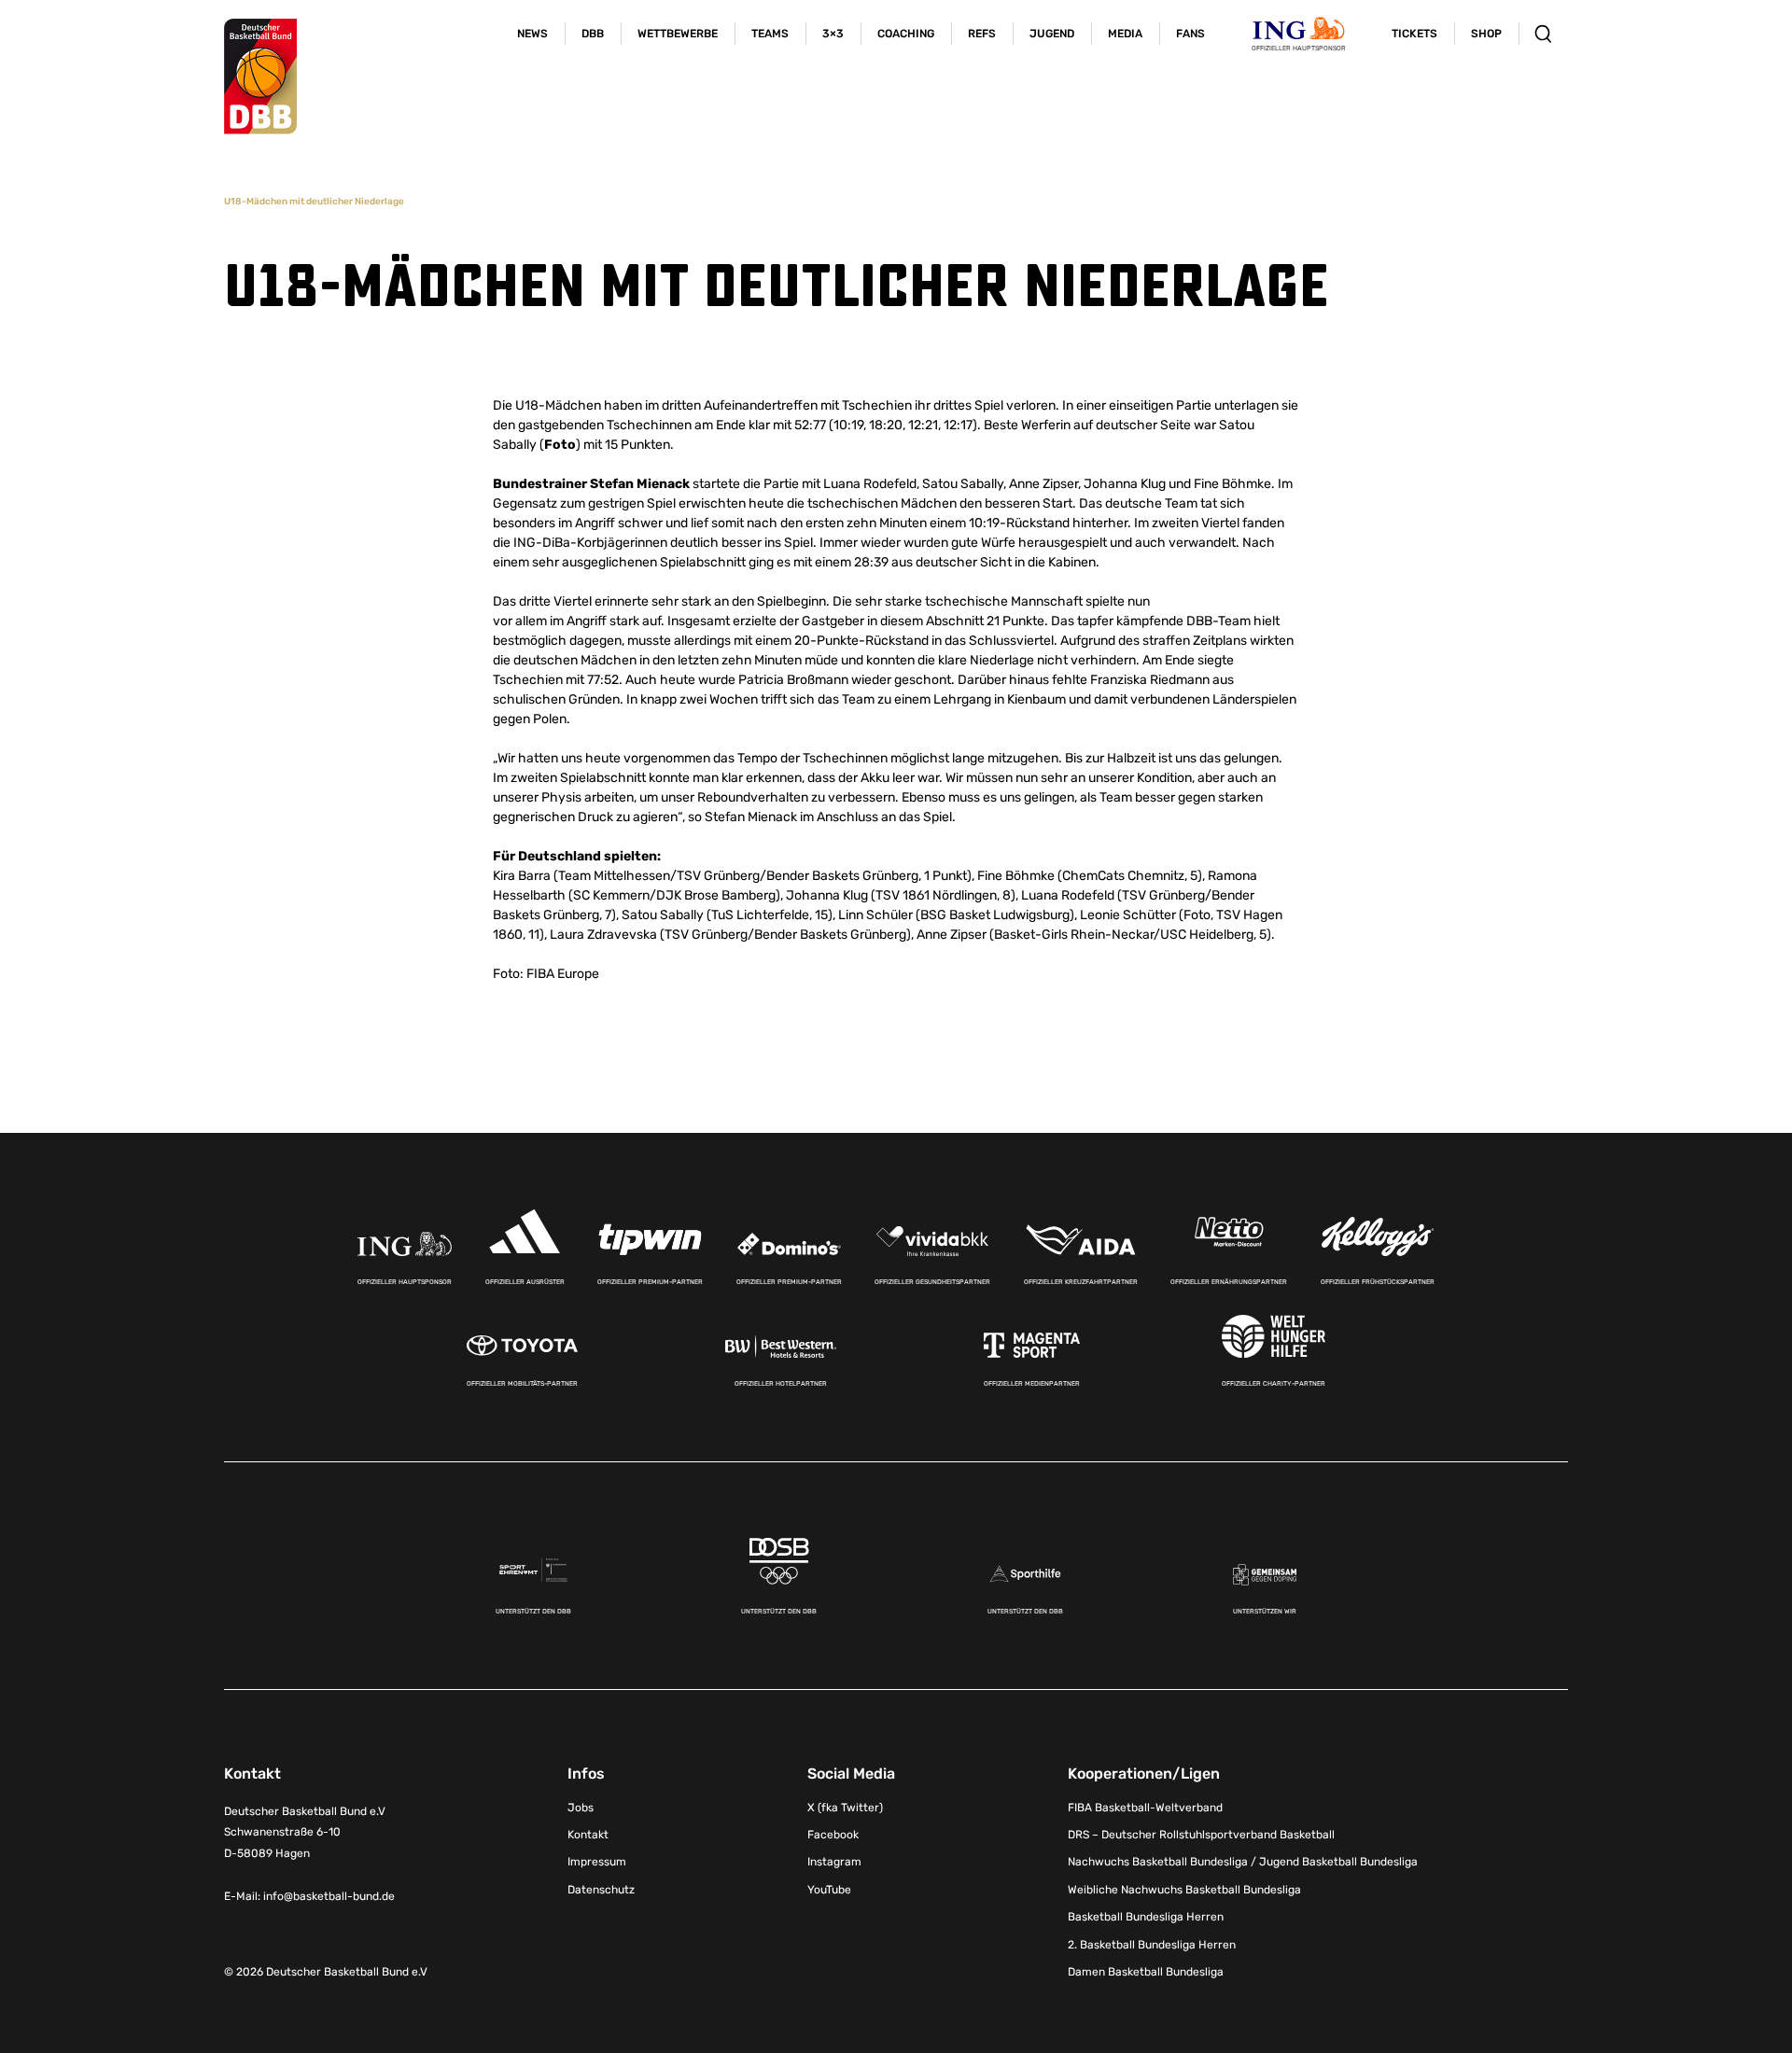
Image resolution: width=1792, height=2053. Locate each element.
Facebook (833, 1835)
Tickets (1414, 34)
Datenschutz (601, 1890)
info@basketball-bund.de (329, 1896)
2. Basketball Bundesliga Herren (1152, 1945)
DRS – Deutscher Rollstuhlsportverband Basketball (1201, 1835)
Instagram (834, 1862)
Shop (1486, 34)
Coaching (906, 34)
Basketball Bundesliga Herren (1146, 1917)
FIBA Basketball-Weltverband (1145, 1808)
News (532, 34)
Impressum (597, 1862)
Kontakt (588, 1835)
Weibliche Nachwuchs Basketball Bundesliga (1184, 1890)
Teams (770, 34)
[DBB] (260, 77)
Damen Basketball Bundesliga (1146, 1972)
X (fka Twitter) (845, 1808)
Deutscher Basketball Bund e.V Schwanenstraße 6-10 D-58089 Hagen (305, 1833)
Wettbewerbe (678, 34)
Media (1125, 34)
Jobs (581, 1808)
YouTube (829, 1890)
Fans (1190, 34)
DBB (593, 34)
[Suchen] (1543, 34)
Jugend (1052, 34)
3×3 (833, 34)
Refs (982, 34)
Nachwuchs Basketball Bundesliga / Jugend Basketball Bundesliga (1243, 1862)
